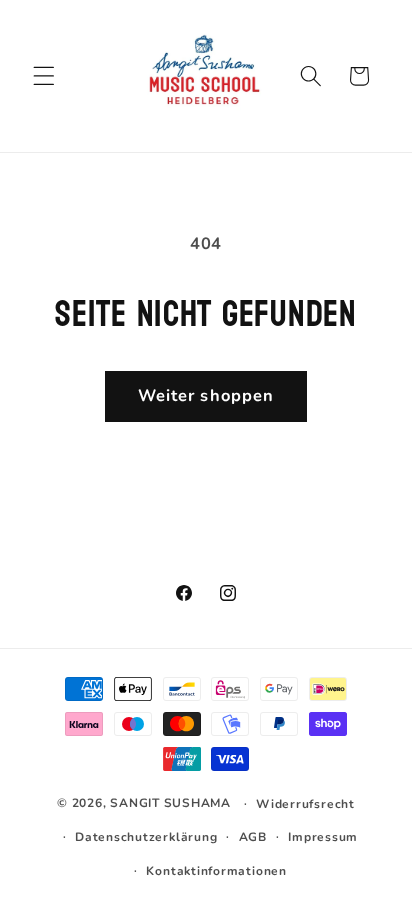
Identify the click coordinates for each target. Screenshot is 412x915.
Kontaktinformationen (216, 871)
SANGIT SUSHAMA (170, 803)
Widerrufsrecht (305, 804)
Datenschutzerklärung (146, 837)
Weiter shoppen (206, 395)
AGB (253, 837)
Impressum (323, 837)
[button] (44, 76)
